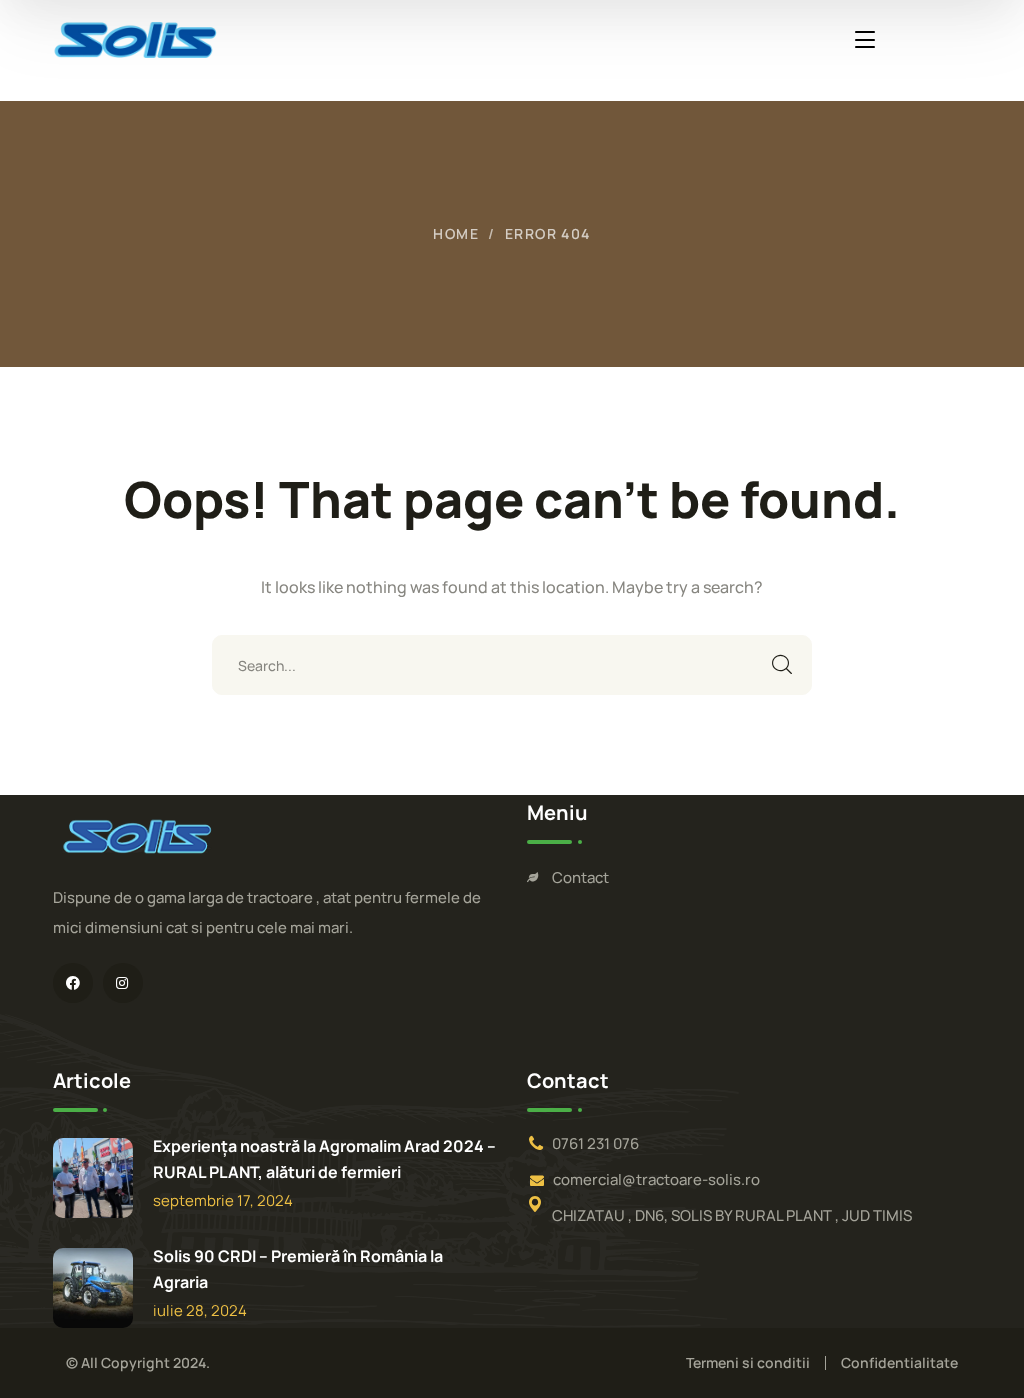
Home (456, 233)
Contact (580, 877)
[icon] (73, 983)
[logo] (136, 38)
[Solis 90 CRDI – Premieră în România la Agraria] (93, 1288)
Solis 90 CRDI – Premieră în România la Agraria (298, 1269)
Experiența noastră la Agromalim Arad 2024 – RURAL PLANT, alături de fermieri (324, 1159)
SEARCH (782, 665)
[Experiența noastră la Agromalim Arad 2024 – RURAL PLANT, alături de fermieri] (93, 1178)
